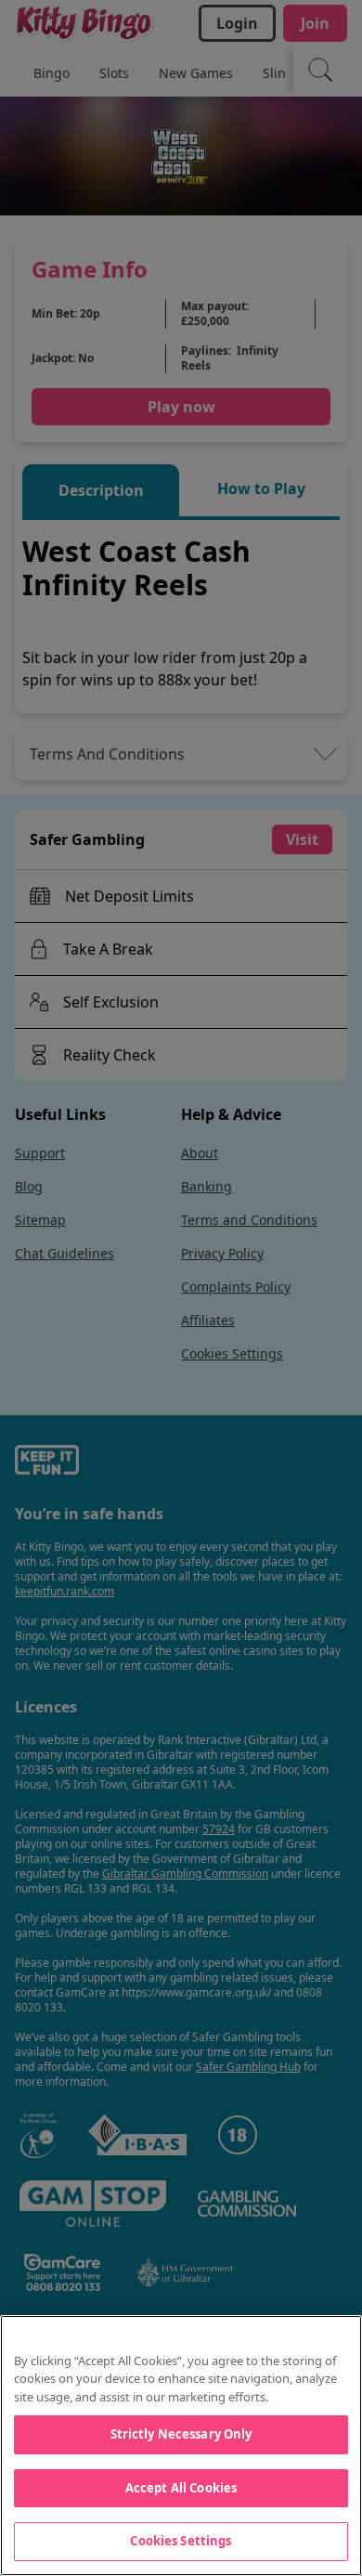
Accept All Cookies (181, 2488)
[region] (181, 2446)
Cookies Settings (181, 2541)
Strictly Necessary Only (181, 2434)
